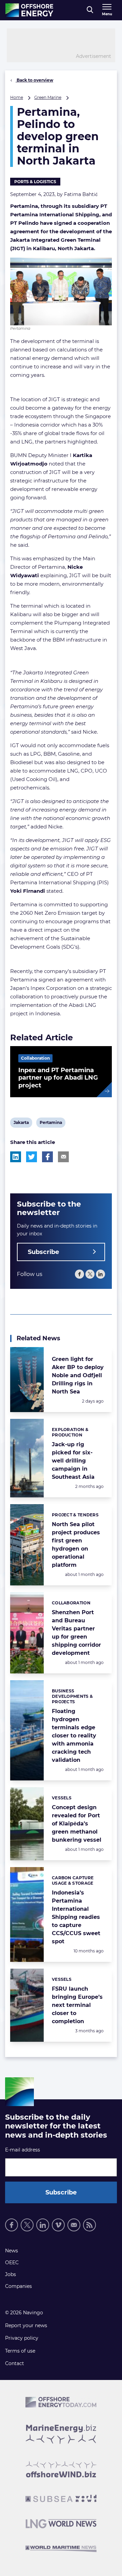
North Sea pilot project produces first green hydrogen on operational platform (76, 1545)
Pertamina (51, 1124)
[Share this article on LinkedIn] (16, 1157)
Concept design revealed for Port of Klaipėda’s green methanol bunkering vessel (77, 1824)
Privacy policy (22, 2338)
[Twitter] (90, 1274)
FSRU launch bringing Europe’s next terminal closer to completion (77, 2005)
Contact (15, 2363)
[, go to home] (29, 10)
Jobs (11, 2274)
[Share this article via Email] (63, 1157)
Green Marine (48, 97)
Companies (18, 2286)
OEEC (12, 2263)
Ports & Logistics (35, 182)
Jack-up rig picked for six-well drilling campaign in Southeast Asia (73, 1461)
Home (17, 97)
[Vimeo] (58, 2225)
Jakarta (21, 1124)
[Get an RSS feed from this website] (89, 2225)
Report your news (26, 2325)
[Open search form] (90, 10)
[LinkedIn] (100, 1274)
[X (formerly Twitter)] (27, 2225)
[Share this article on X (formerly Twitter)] (32, 1157)
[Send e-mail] (74, 2225)
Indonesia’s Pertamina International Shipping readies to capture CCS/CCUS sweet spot (76, 1917)
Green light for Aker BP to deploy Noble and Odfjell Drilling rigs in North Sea (78, 1375)
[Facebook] (79, 1274)
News (12, 2251)
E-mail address (23, 2150)
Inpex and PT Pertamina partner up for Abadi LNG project (58, 1078)
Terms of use (20, 2351)
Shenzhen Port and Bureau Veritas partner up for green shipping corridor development (76, 1633)
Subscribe (43, 1252)
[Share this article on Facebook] (47, 1157)
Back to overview (34, 80)
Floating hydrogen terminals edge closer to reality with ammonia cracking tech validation (74, 1736)
